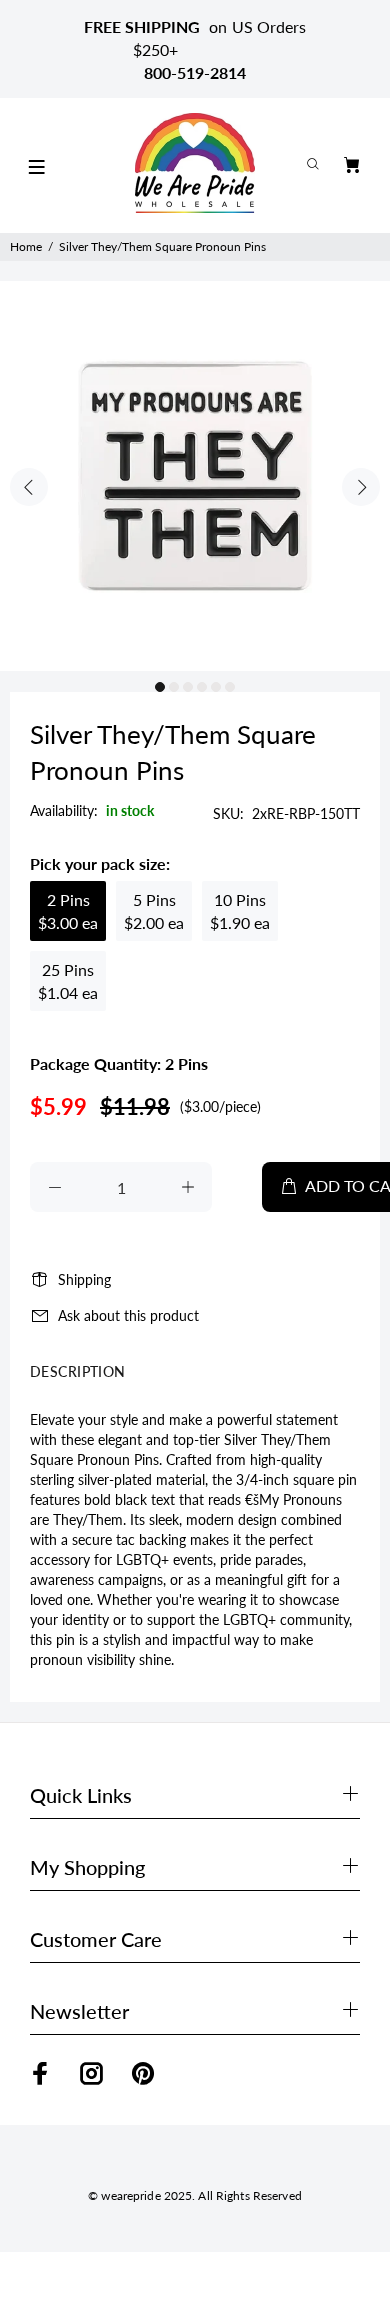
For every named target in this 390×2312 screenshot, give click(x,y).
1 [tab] (160, 687)
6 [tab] (230, 687)
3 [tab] (188, 687)
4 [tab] (202, 687)
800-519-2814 (195, 72)
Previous (29, 487)
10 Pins (240, 911)
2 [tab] (174, 687)
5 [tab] (216, 687)
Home (26, 246)
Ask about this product (128, 1315)
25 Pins (68, 981)
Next (361, 487)
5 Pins (154, 911)
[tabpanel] (195, 476)
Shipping (84, 1279)
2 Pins (68, 911)
